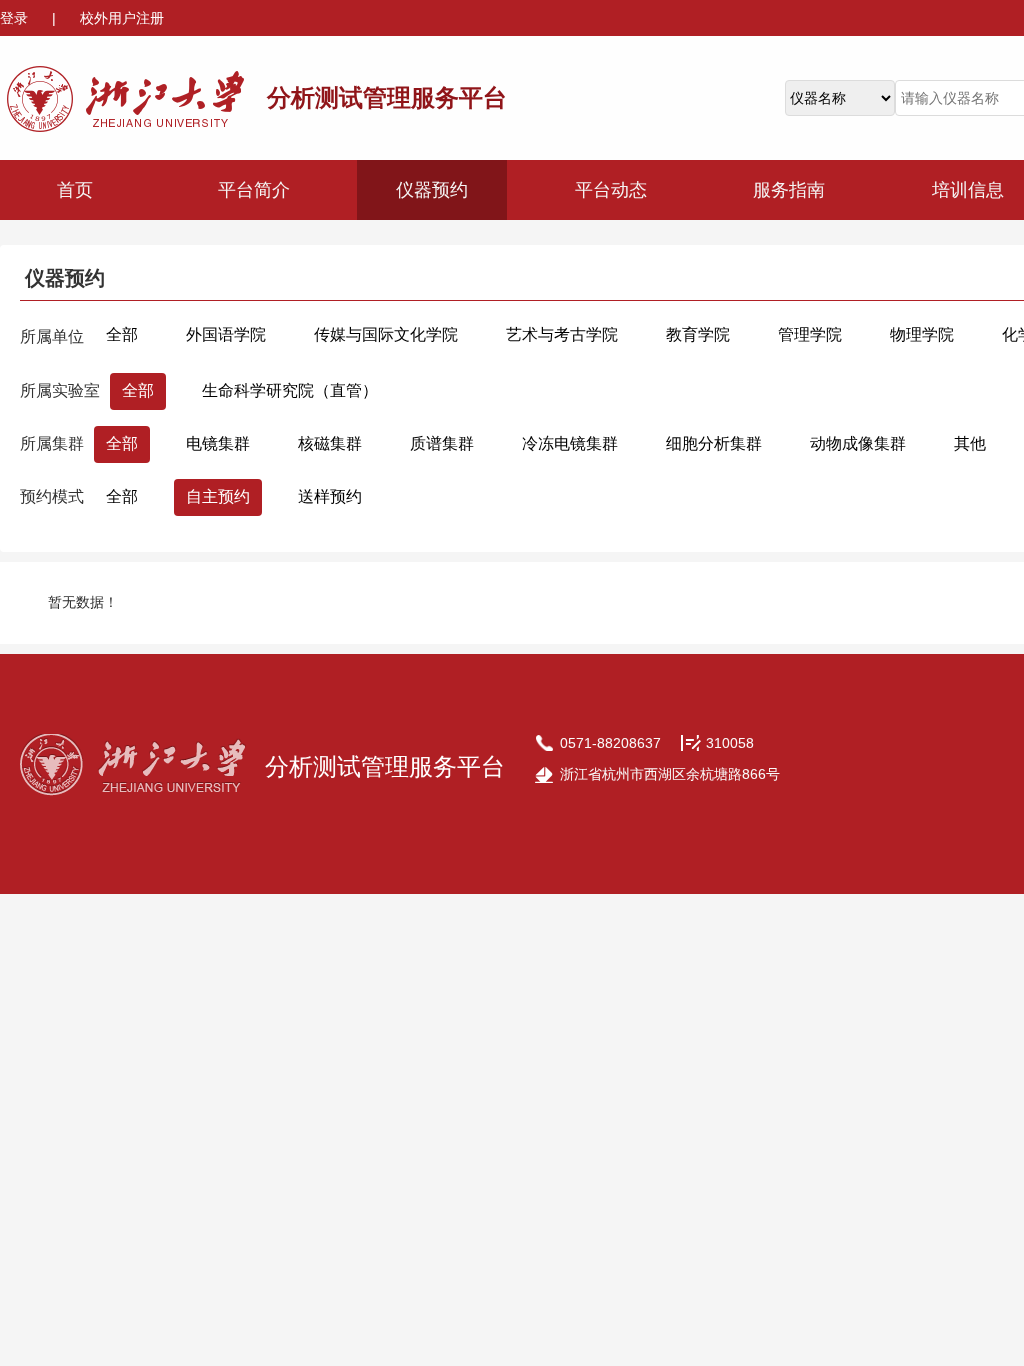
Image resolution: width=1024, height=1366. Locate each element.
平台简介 (254, 190)
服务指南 (789, 190)
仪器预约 (432, 190)
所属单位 (52, 336)
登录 (16, 18)
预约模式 (52, 496)
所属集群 (52, 443)
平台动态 (611, 190)
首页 (75, 190)
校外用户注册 (122, 18)
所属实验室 (60, 390)
